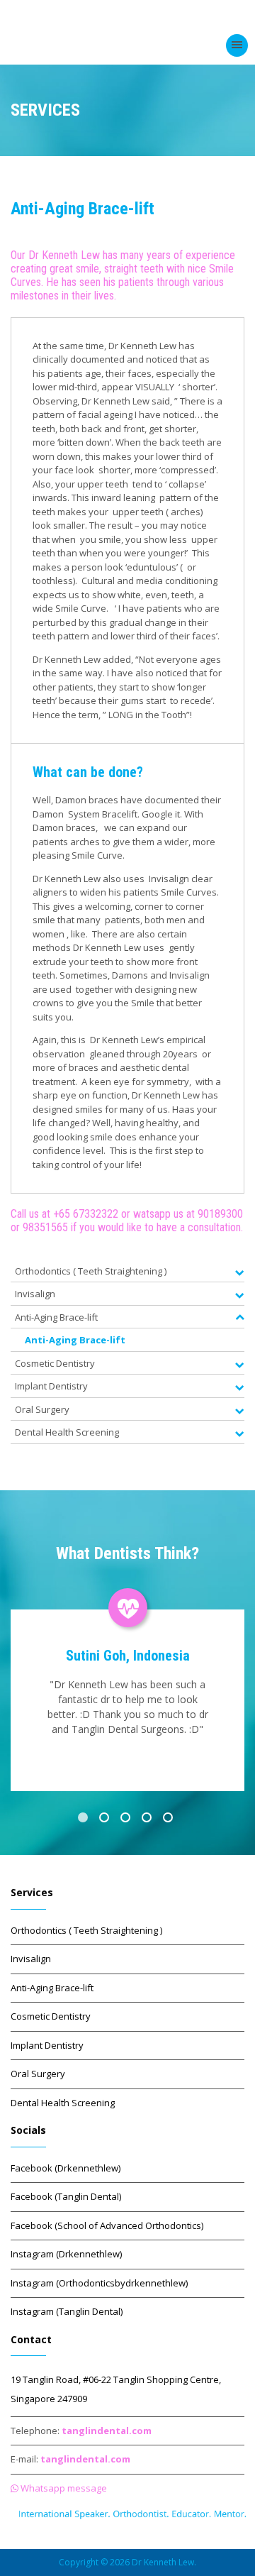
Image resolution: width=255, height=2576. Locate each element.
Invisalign (31, 1959)
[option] (127, 1688)
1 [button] (85, 1820)
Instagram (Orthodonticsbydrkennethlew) (99, 2283)
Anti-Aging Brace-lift (75, 1340)
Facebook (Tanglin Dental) (66, 2196)
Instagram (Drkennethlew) (66, 2254)
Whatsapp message (63, 2488)
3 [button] (127, 1820)
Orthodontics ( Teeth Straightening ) (86, 1930)
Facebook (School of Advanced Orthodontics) (107, 2225)
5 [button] (170, 1820)
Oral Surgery (38, 2074)
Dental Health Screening (63, 2103)
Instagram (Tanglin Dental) (67, 2311)
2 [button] (106, 1820)
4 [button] (149, 1820)
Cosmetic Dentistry (51, 2016)
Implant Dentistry (47, 2045)
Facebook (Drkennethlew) (66, 2168)
